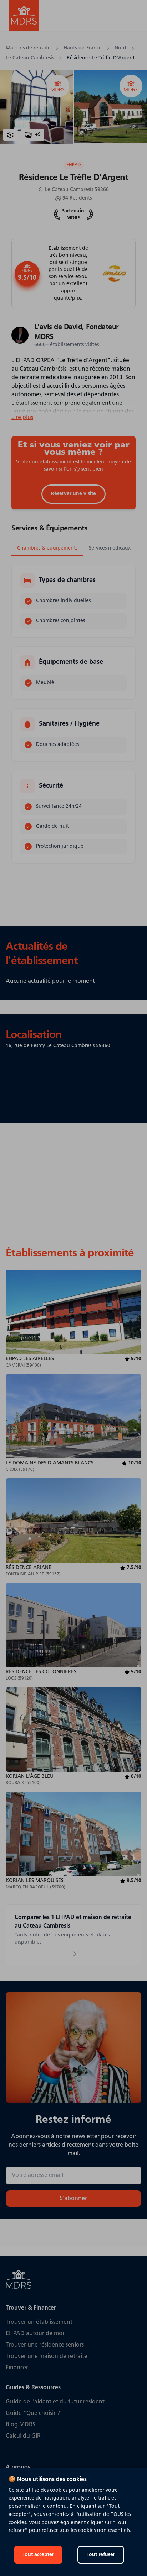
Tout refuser (101, 2555)
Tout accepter (38, 2555)
